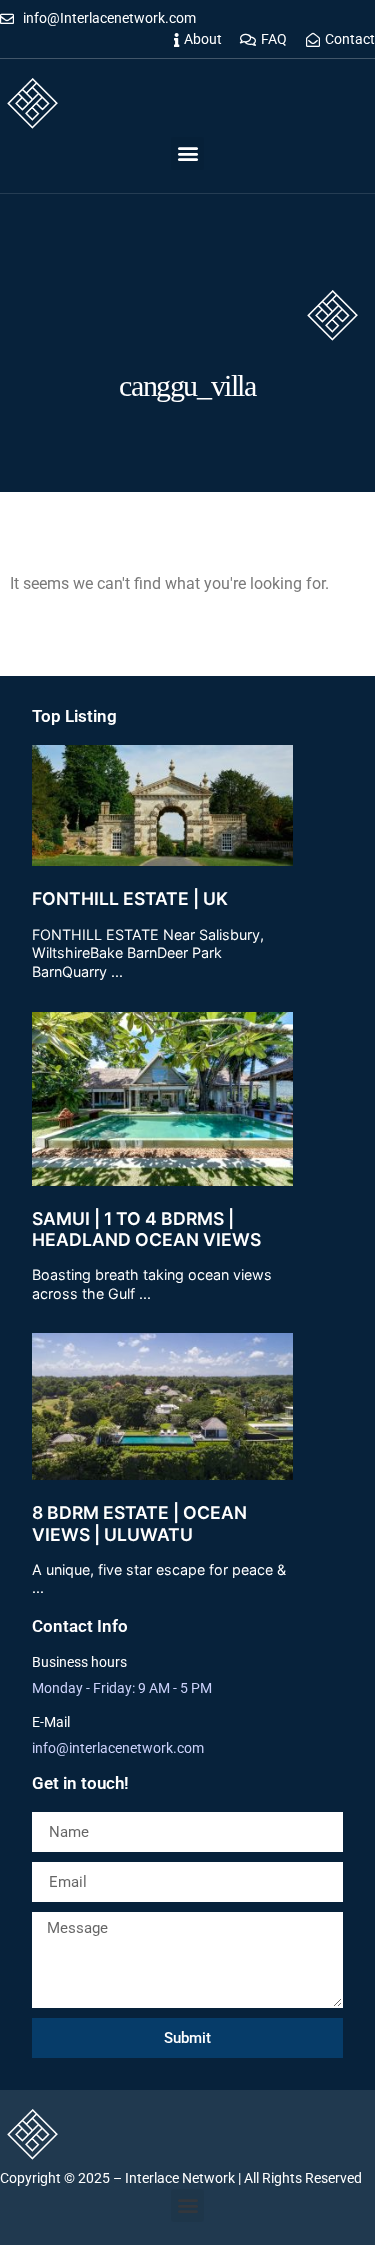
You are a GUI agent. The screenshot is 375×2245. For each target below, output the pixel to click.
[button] (187, 153)
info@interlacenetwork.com (118, 1748)
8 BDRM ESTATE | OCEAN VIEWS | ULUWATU (139, 1523)
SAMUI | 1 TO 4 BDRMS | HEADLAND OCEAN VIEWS (146, 1229)
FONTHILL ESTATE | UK (130, 898)
